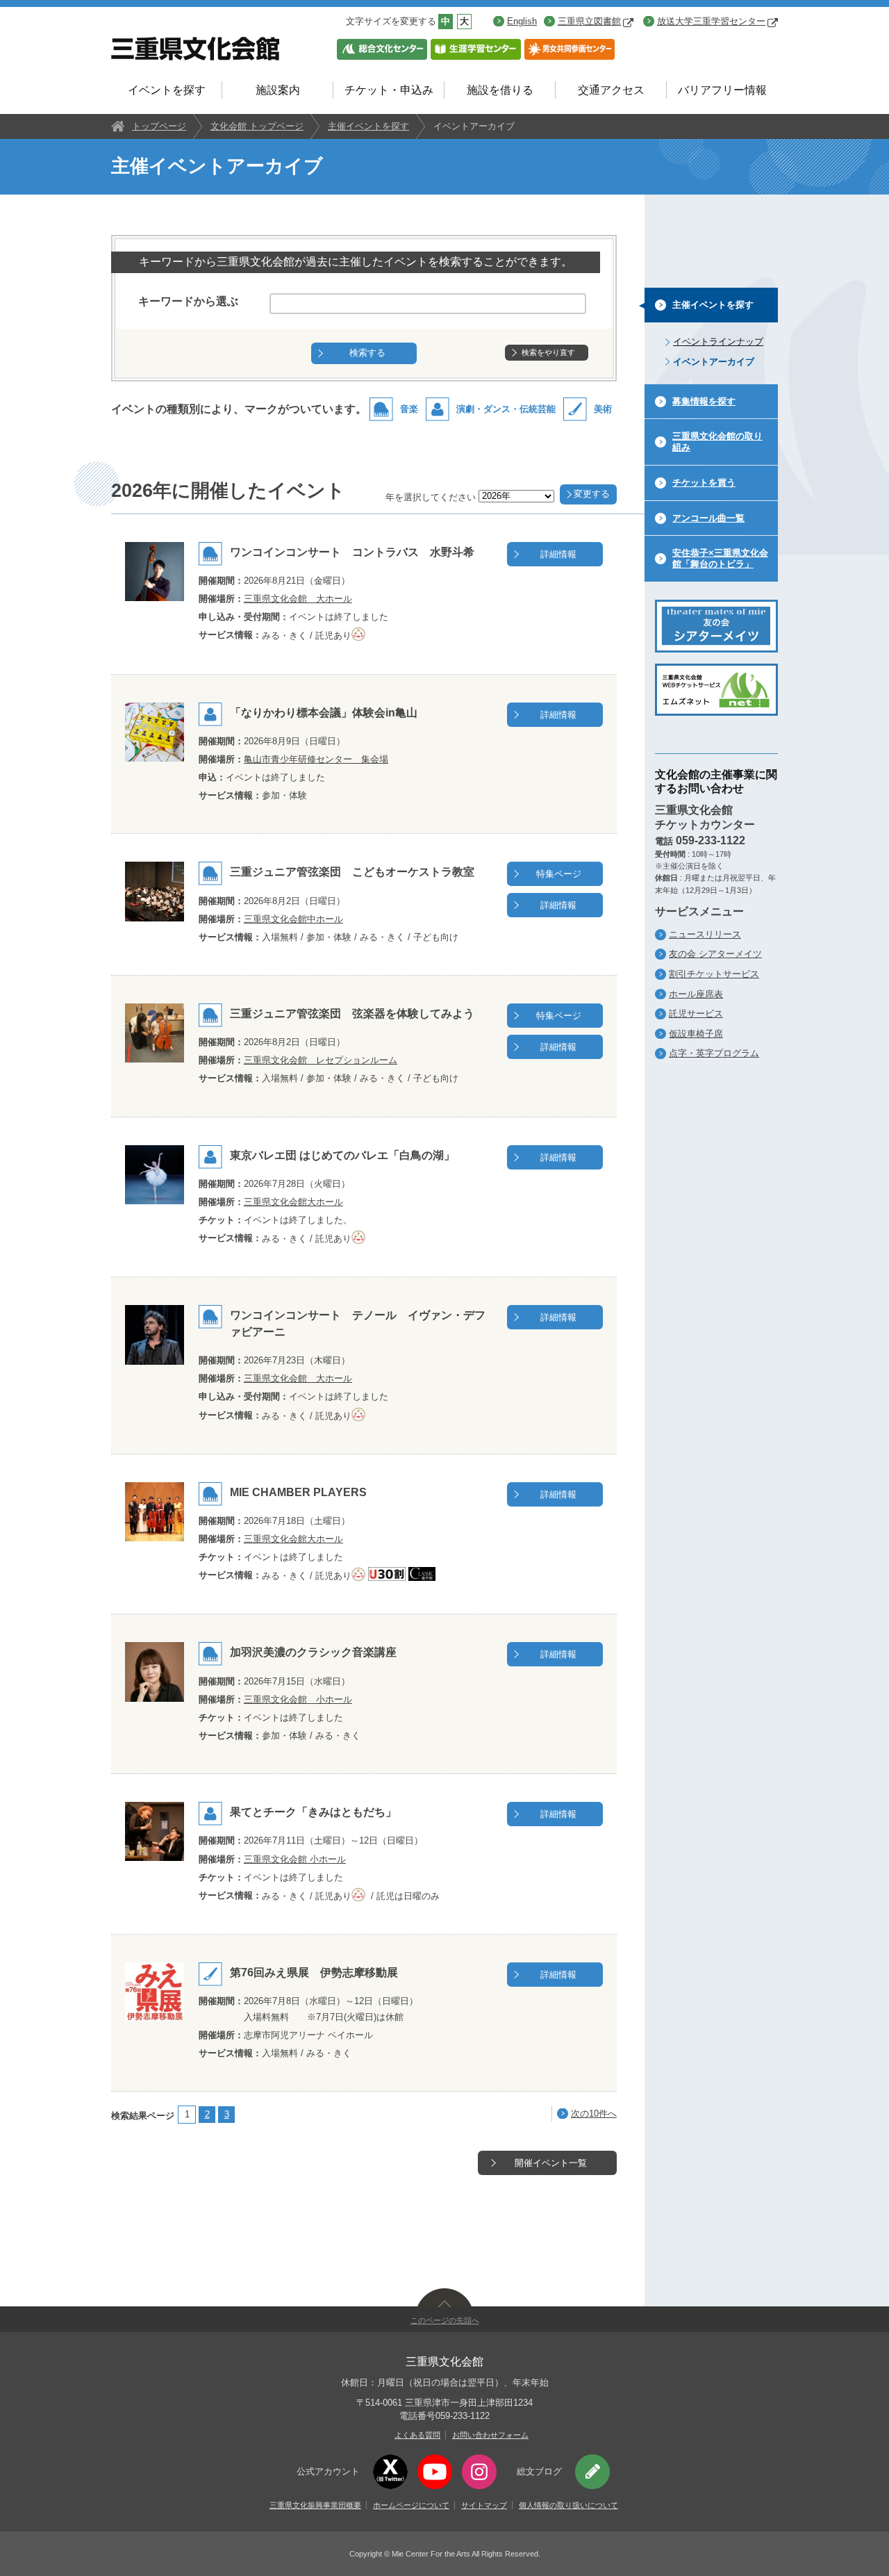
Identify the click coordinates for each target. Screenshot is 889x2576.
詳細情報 (558, 554)
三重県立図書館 (589, 21)
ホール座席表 (696, 994)
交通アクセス (611, 90)
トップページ (159, 126)
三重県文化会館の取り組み (717, 442)
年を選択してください (431, 497)
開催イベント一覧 (551, 2163)
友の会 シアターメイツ (715, 954)
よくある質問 (417, 2435)
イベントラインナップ (718, 342)
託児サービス (696, 1014)
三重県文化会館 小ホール (298, 1699)
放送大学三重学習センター (711, 21)
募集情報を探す (704, 401)
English (522, 21)
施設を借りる (500, 90)
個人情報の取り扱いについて (568, 2505)
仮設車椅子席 (696, 1034)
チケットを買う (704, 483)
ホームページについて (411, 2505)
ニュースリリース (705, 934)
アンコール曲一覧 (708, 518)
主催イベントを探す (368, 126)
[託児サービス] (360, 635)
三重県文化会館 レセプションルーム (321, 1060)
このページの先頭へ (445, 2320)
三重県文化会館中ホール (293, 919)
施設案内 (278, 90)
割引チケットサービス (714, 974)
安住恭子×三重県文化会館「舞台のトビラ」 (720, 558)
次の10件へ (594, 2114)
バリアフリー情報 (722, 90)
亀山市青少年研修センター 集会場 (316, 759)
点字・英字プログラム (714, 1053)
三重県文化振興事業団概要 (315, 2505)
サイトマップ (484, 2505)
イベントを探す (167, 90)
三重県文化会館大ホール (293, 1202)
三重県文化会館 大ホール (298, 599)
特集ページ (559, 874)
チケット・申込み (389, 90)
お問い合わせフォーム (490, 2435)
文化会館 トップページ (257, 126)
